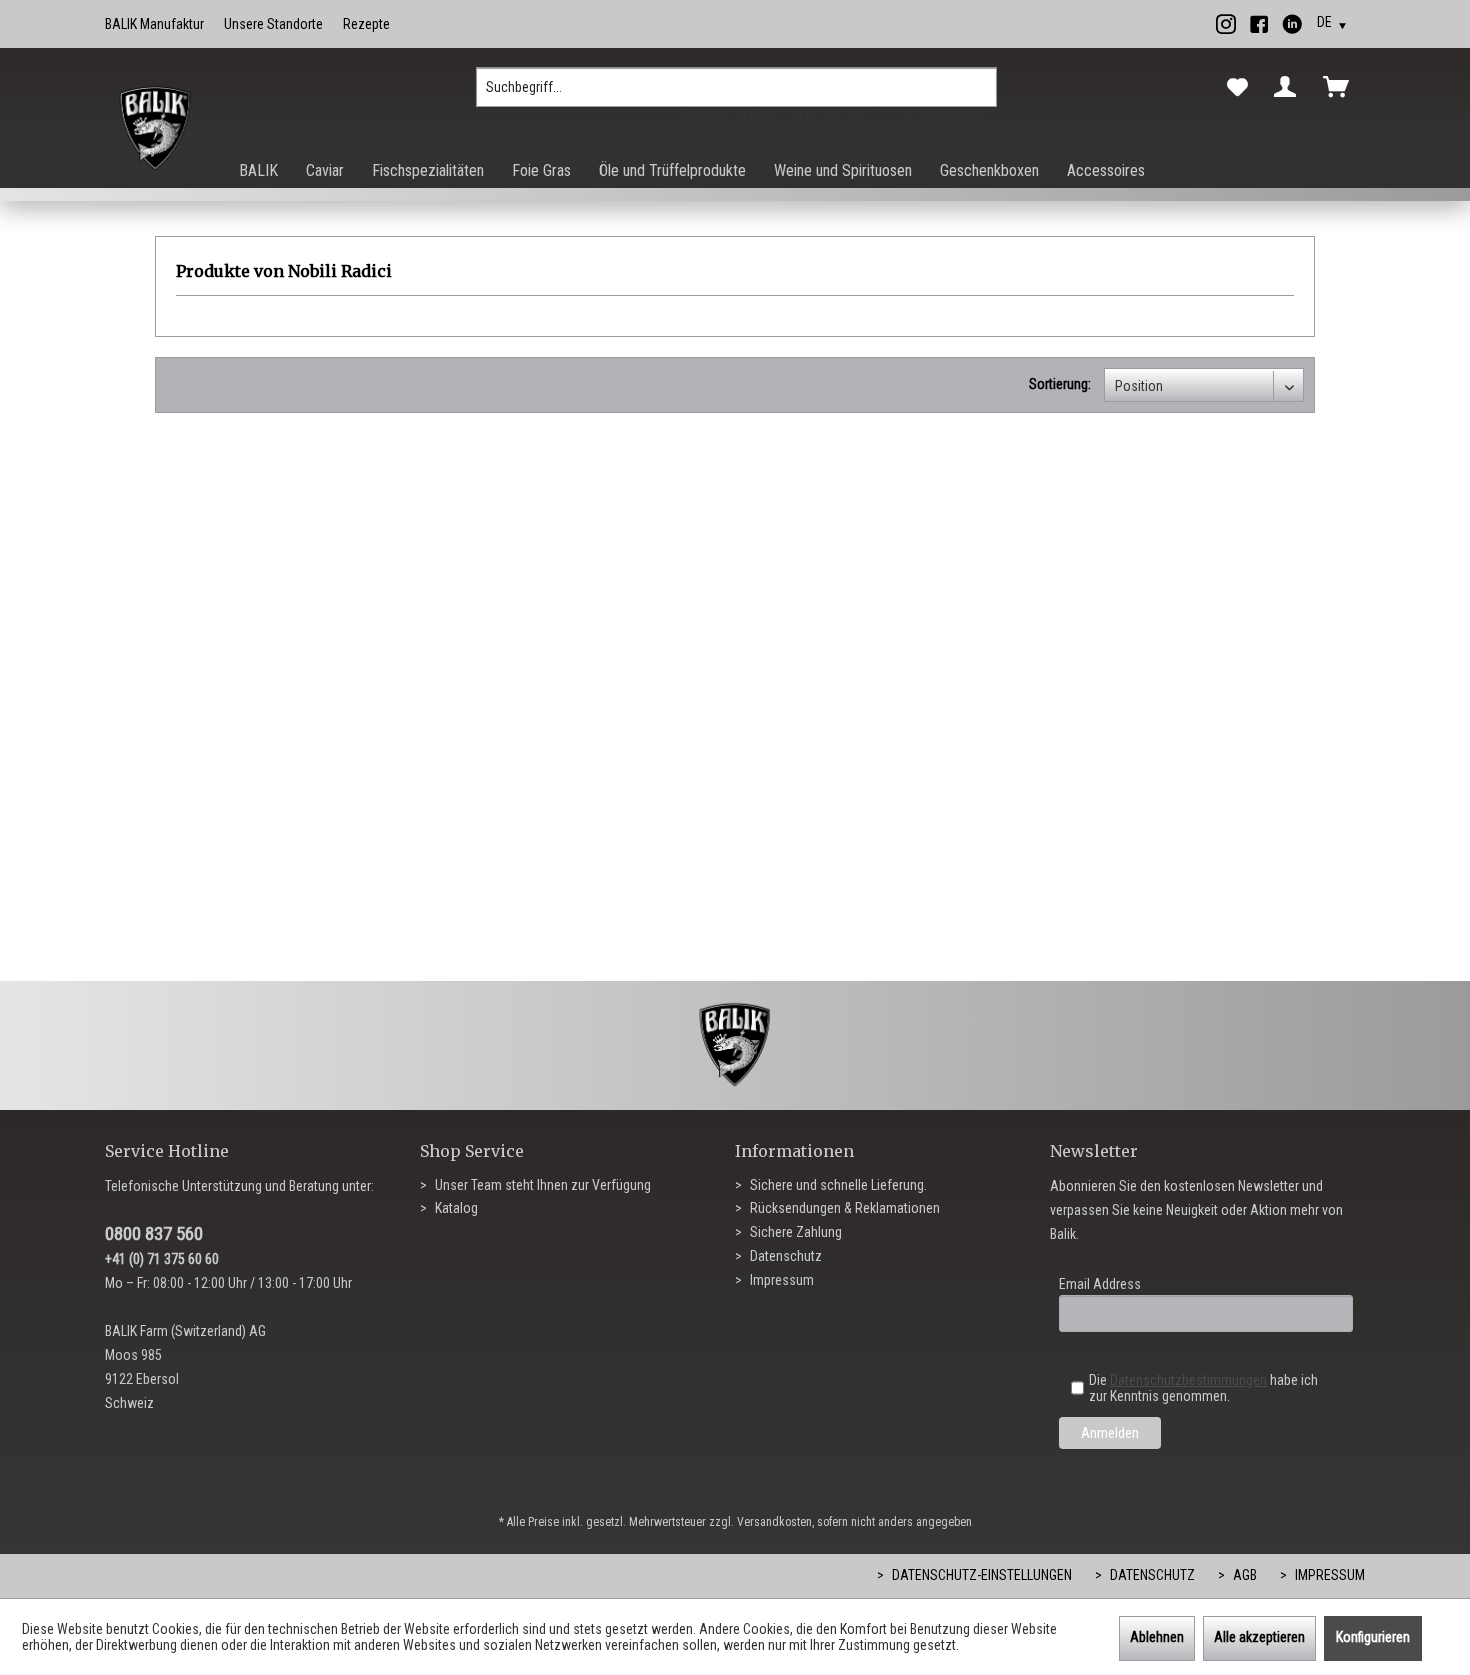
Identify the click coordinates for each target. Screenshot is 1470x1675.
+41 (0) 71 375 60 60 (162, 1259)
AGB (1243, 1575)
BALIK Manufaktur (154, 24)
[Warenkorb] (1340, 87)
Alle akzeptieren (1259, 1637)
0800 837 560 (154, 1233)
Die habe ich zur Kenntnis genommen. (1203, 1388)
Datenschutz (784, 1256)
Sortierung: (1060, 384)
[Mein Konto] (1289, 87)
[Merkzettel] (1237, 88)
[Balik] (155, 129)
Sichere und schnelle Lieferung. (837, 1185)
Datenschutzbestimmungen (1188, 1380)
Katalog (455, 1208)
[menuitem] (736, 95)
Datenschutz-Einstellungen (980, 1575)
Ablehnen (1157, 1637)
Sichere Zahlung (794, 1232)
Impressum (780, 1280)
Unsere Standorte (273, 24)
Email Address (1100, 1284)
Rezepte (366, 24)
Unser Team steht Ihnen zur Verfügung (541, 1185)
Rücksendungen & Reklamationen (843, 1208)
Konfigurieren (1373, 1637)
